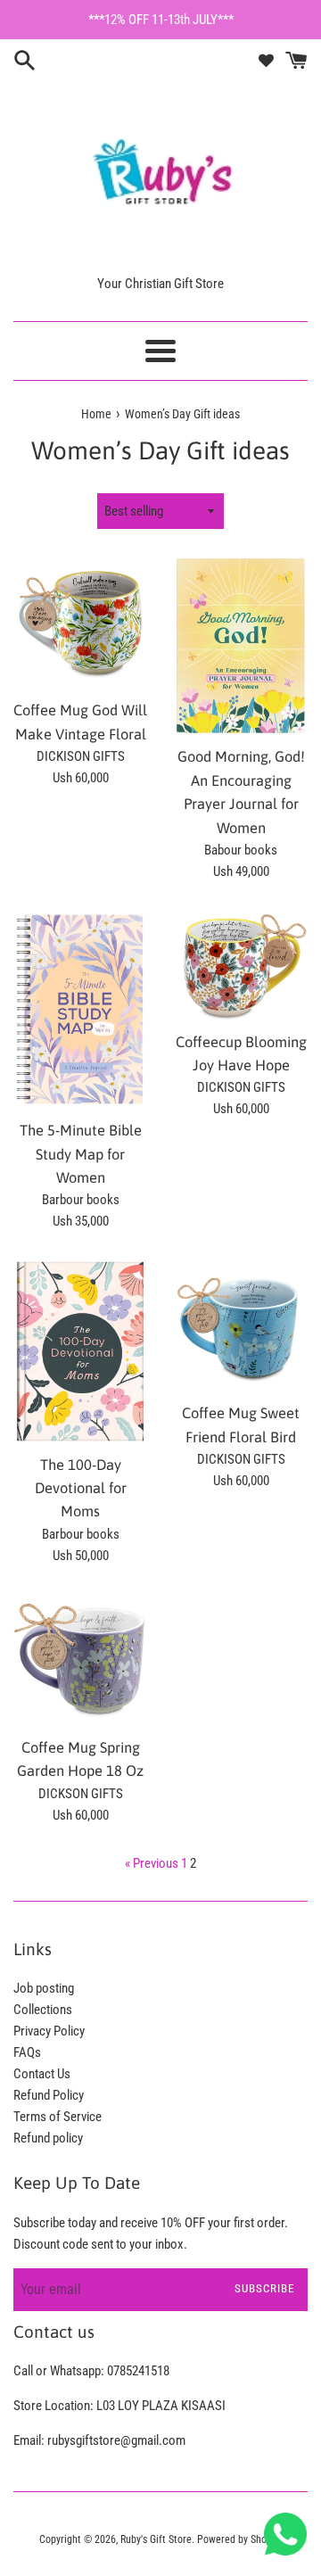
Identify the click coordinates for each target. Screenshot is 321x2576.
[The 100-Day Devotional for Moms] (80, 1351)
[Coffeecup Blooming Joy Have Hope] (241, 965)
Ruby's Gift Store (156, 2539)
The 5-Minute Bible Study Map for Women (81, 1154)
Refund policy (48, 2138)
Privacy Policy (49, 2031)
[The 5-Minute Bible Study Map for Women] (80, 1009)
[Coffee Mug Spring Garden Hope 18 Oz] (80, 1660)
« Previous (152, 1863)
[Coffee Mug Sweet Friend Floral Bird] (241, 1325)
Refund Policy (49, 2095)
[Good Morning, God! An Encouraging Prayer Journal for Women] (241, 646)
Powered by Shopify (240, 2539)
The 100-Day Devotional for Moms (81, 1488)
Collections (43, 2010)
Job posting (44, 1988)
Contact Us (42, 2074)
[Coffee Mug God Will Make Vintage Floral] (80, 623)
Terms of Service (58, 2117)
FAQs (27, 2052)
